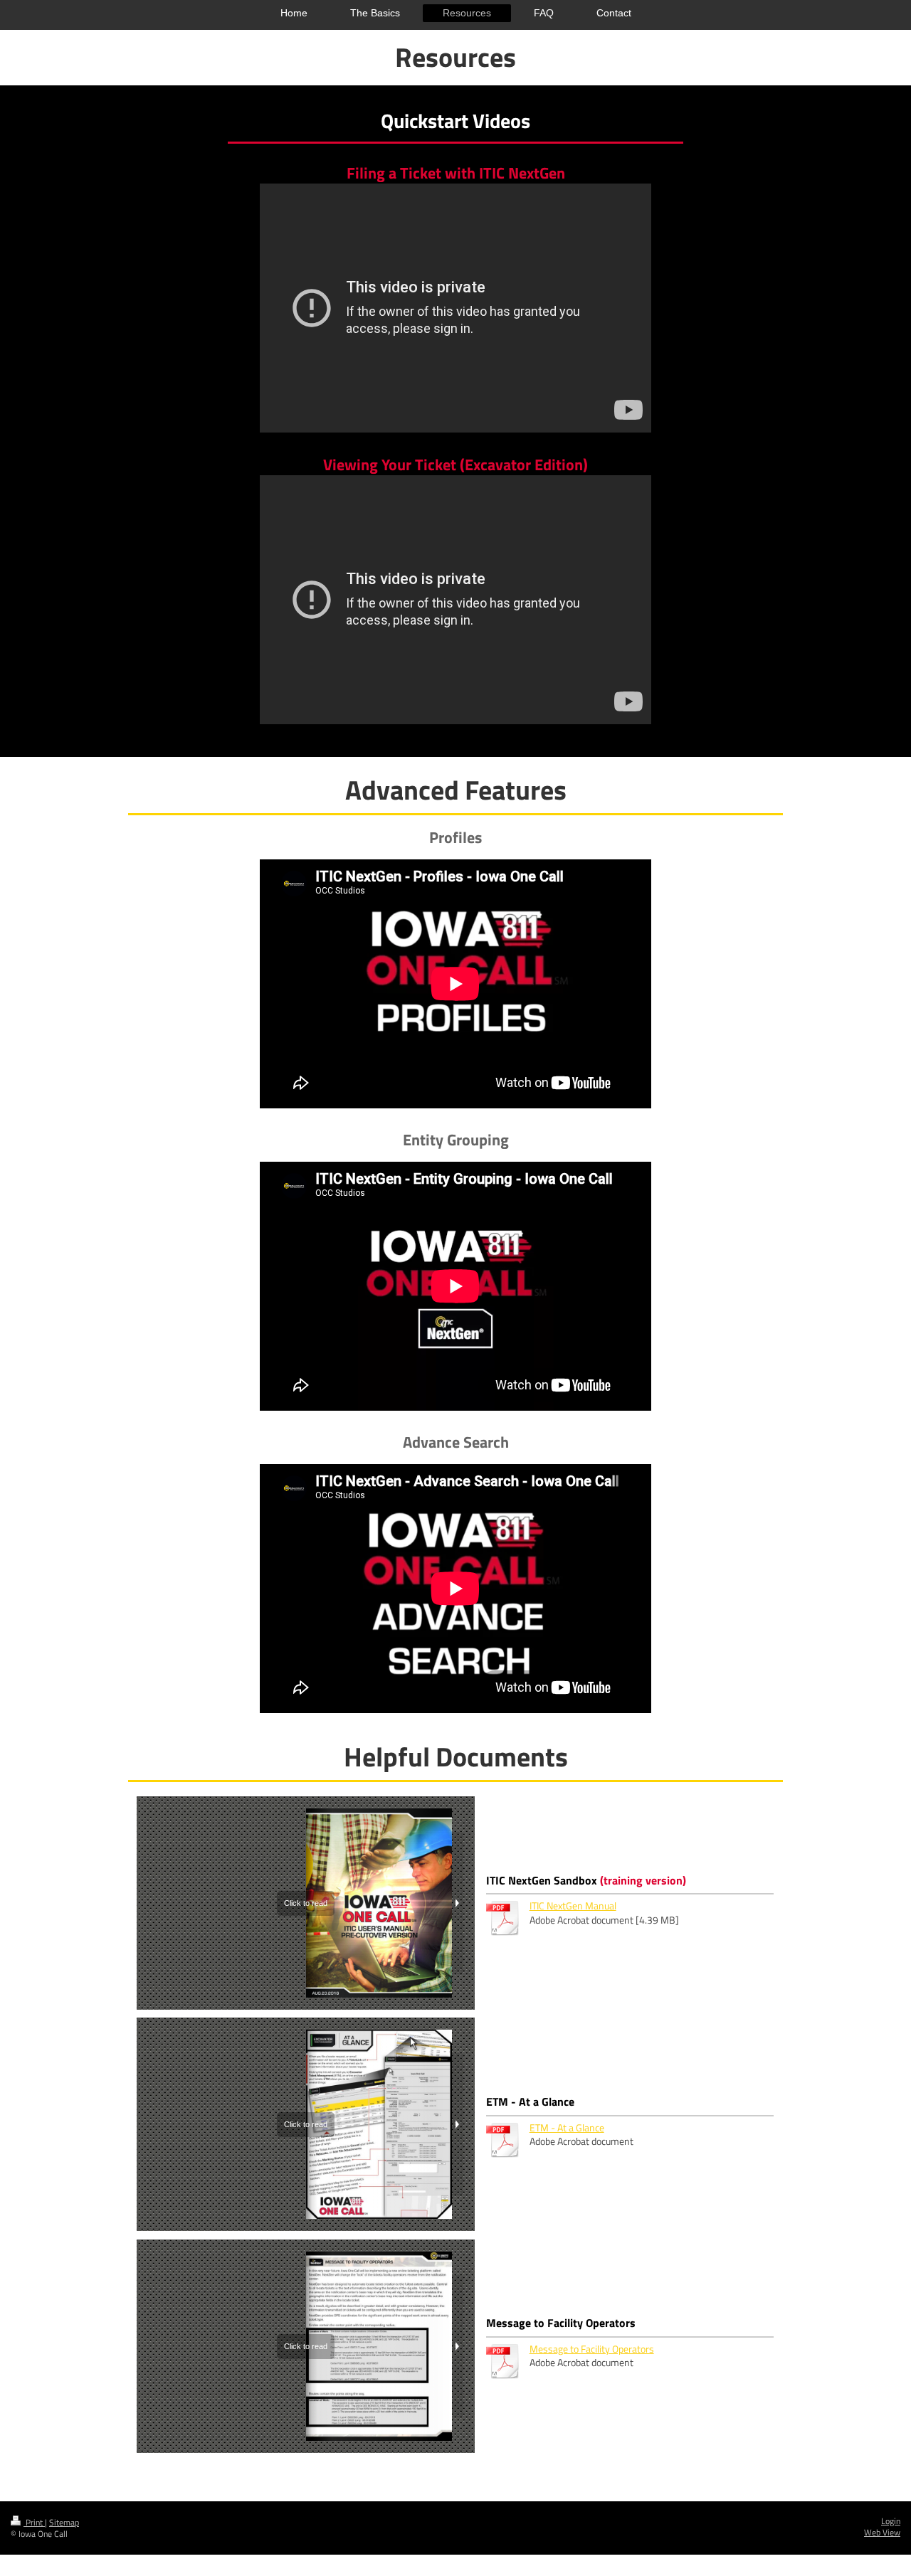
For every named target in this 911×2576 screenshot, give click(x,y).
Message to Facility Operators (592, 2349)
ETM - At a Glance (567, 2128)
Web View (882, 2533)
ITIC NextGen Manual (573, 1906)
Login (891, 2521)
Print (34, 2523)
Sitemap (64, 2523)
